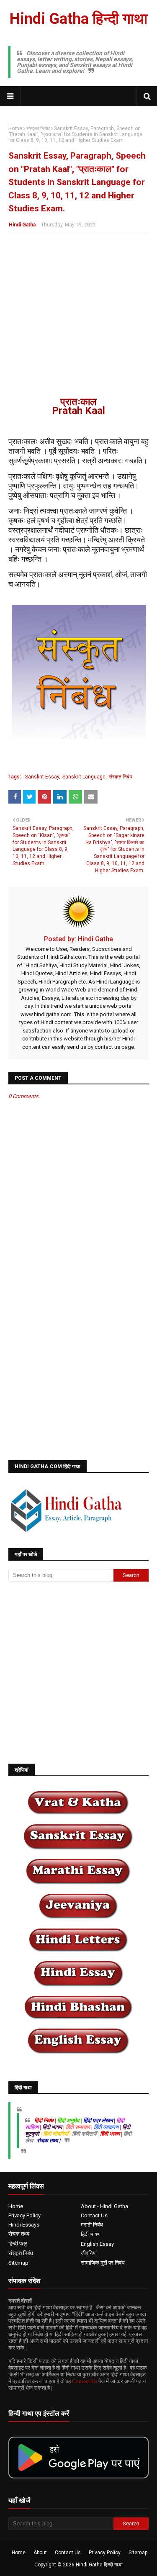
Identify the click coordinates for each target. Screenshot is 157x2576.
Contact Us (94, 2215)
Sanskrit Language (84, 777)
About (40, 2553)
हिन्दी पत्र (18, 2243)
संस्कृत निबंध (38, 128)
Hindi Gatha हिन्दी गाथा (78, 19)
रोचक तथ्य (19, 2234)
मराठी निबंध (92, 2225)
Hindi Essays (24, 2225)
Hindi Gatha (22, 225)
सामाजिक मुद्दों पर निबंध (103, 2263)
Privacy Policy (24, 2215)
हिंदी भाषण (91, 2234)
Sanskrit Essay (42, 777)
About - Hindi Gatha (104, 2206)
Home (15, 128)
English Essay (97, 2244)
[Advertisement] (78, 319)
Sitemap (18, 2263)
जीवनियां (89, 2253)
